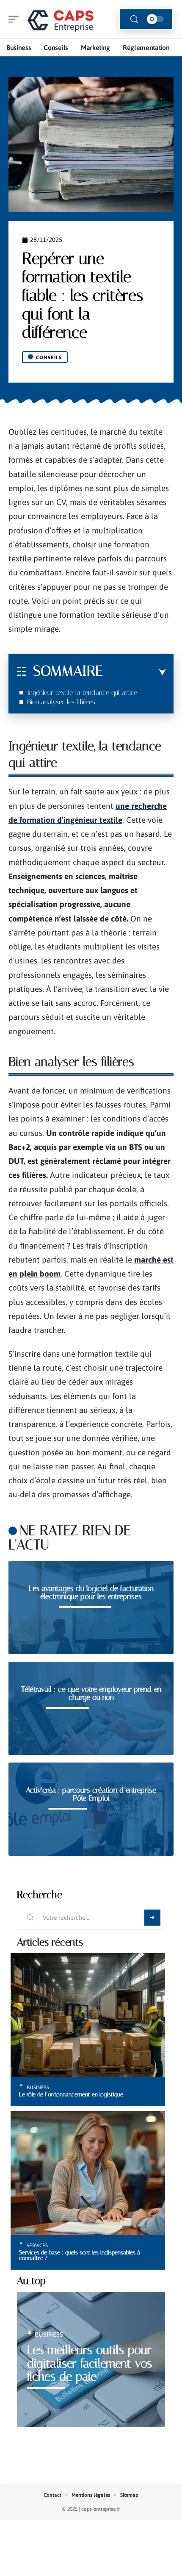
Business (38, 2087)
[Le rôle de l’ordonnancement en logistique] (88, 2015)
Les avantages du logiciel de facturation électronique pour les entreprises (91, 1593)
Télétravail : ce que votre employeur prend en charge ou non (91, 1693)
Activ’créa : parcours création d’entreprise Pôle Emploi (91, 1794)
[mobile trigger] (16, 19)
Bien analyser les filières (61, 702)
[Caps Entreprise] (61, 19)
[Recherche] (134, 19)
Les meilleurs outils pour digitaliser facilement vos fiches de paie (90, 2363)
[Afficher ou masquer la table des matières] (134, 672)
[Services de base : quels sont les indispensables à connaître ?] (88, 2173)
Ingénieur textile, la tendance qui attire (82, 693)
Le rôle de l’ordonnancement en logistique (71, 2094)
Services (37, 2246)
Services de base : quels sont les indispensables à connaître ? (80, 2255)
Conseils (49, 358)
